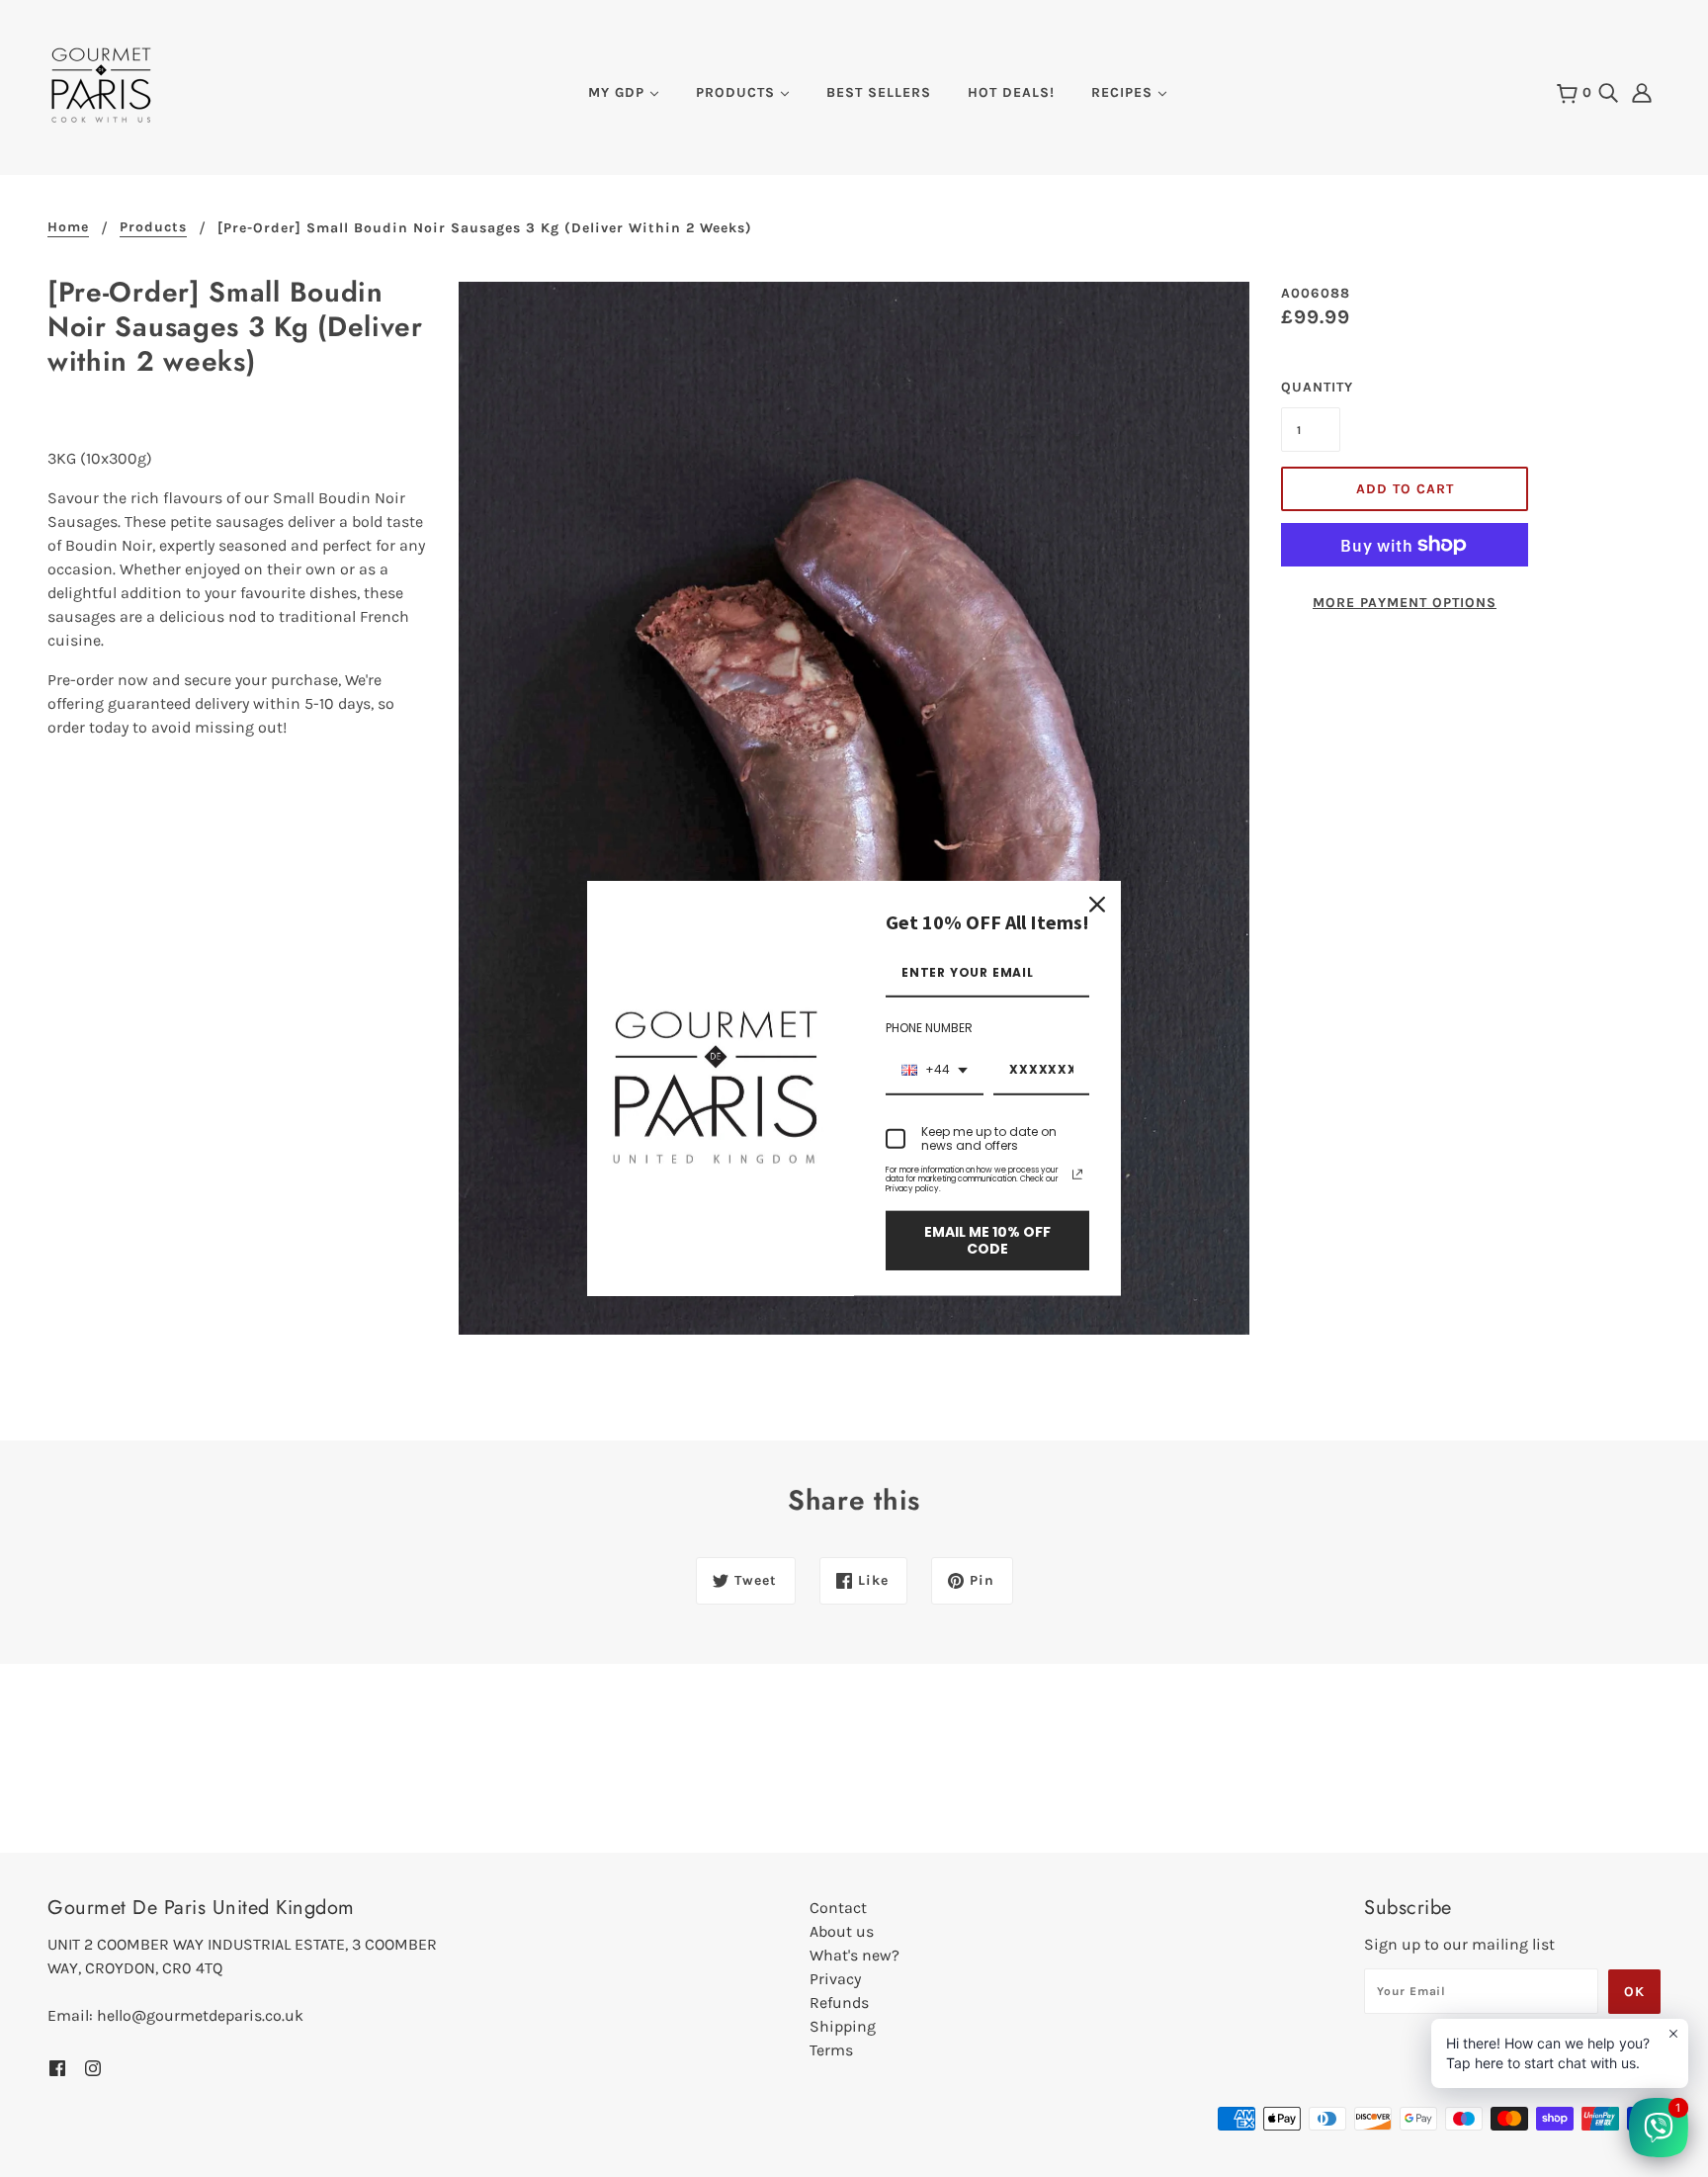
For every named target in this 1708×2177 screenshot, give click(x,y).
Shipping (843, 2026)
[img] (1608, 91)
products (153, 228)
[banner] (101, 84)
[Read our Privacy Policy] (1077, 1175)
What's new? (854, 1955)
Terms (831, 2050)
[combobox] (935, 1072)
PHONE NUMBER (929, 1028)
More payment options (1405, 603)
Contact (838, 1908)
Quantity (1311, 387)
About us (842, 1931)
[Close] (1097, 905)
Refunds (839, 2003)
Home (68, 228)
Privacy (835, 1979)
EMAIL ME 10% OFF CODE (987, 1241)
